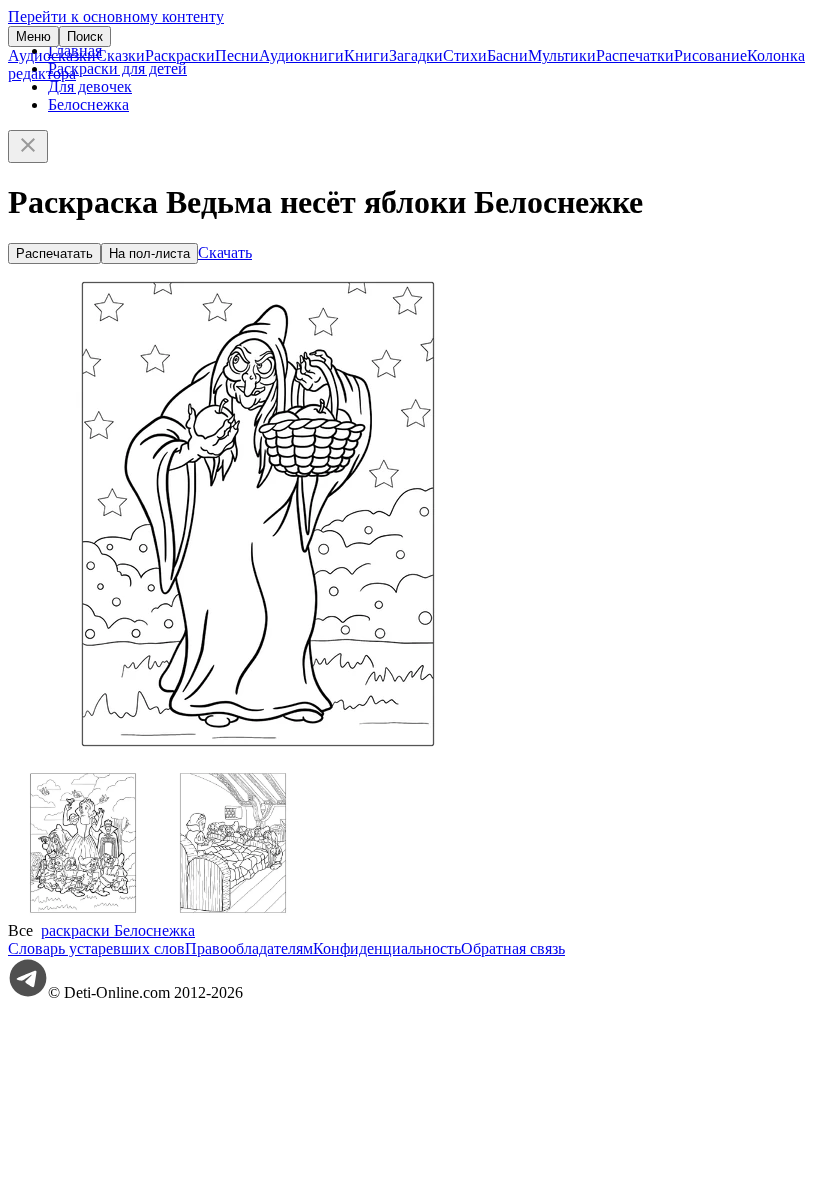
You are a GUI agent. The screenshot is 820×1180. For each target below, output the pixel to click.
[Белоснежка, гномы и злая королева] (83, 912)
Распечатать (54, 253)
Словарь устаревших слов (96, 948)
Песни (237, 55)
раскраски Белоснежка (118, 930)
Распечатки (635, 55)
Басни (507, 55)
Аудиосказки (52, 55)
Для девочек (90, 86)
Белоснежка (88, 104)
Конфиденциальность (387, 948)
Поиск (85, 36)
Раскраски (180, 55)
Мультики (562, 55)
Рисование (710, 55)
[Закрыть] (28, 146)
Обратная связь (513, 948)
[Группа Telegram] (28, 992)
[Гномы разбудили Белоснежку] (233, 912)
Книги (366, 55)
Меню (33, 36)
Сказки (120, 55)
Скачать (225, 252)
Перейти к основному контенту (116, 16)
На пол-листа (149, 253)
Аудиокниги (301, 55)
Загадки (416, 55)
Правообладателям (249, 948)
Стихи (465, 55)
